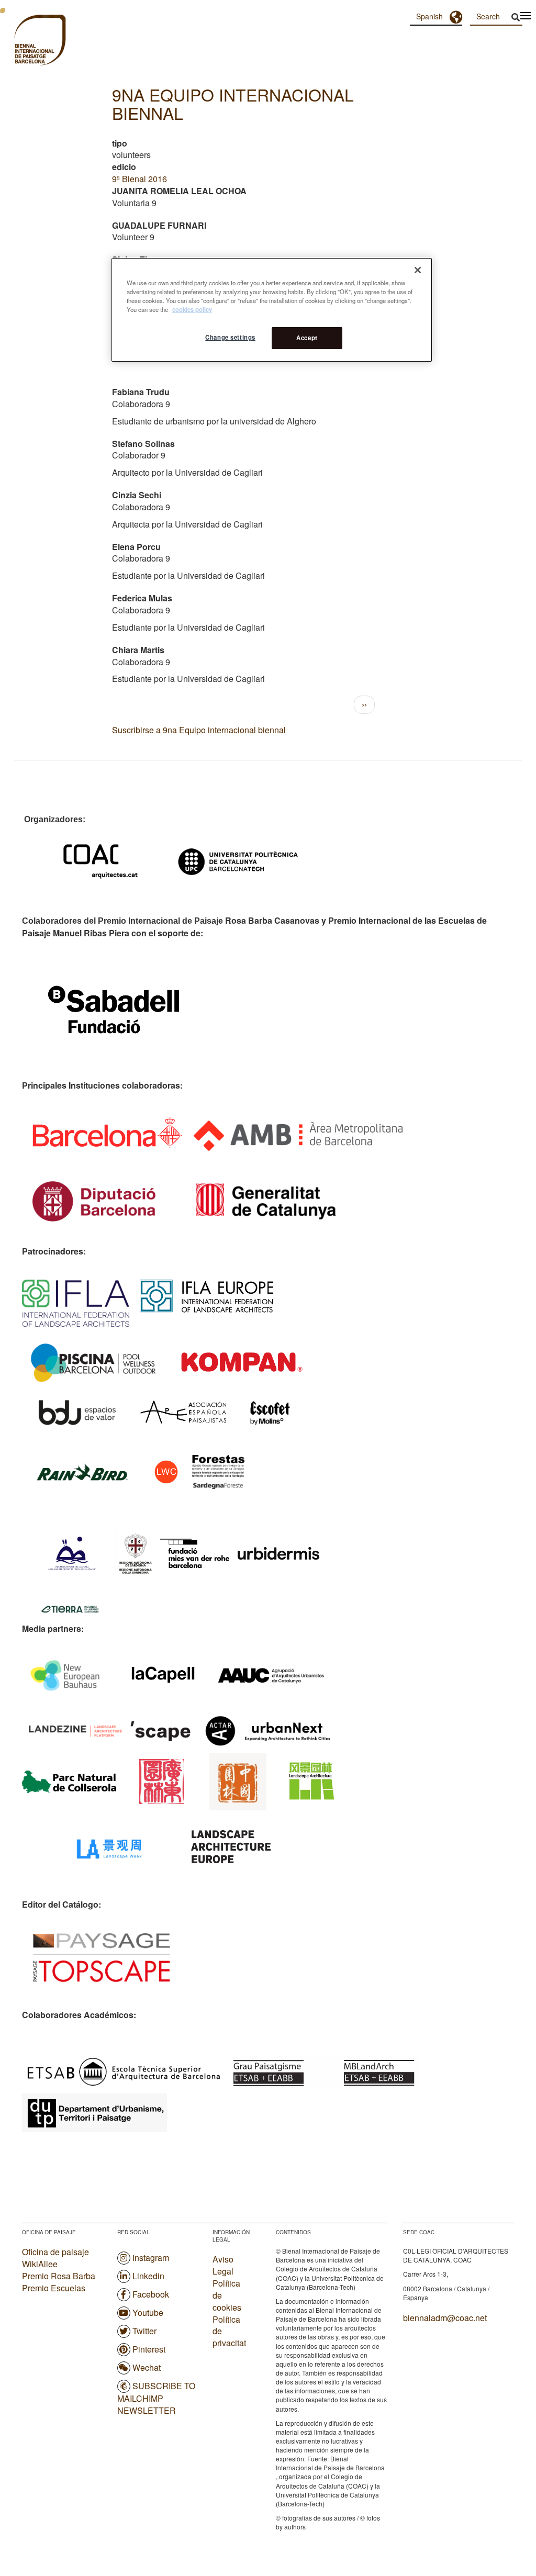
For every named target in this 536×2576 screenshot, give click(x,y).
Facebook (151, 2294)
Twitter (144, 2331)
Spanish (429, 16)
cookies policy (192, 309)
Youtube (148, 2312)
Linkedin (148, 2276)
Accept (307, 338)
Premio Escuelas (54, 2288)
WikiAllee (40, 2264)
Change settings (230, 337)
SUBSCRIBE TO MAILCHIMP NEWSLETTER (156, 2398)
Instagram (151, 2258)
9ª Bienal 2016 (139, 179)
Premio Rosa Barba (59, 2276)
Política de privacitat (229, 2332)
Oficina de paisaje (55, 2252)
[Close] (418, 270)
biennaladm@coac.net (445, 2318)
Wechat (147, 2367)
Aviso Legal (223, 2265)
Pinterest (149, 2349)
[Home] (21, 41)
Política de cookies (227, 2295)
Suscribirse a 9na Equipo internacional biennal (199, 730)
